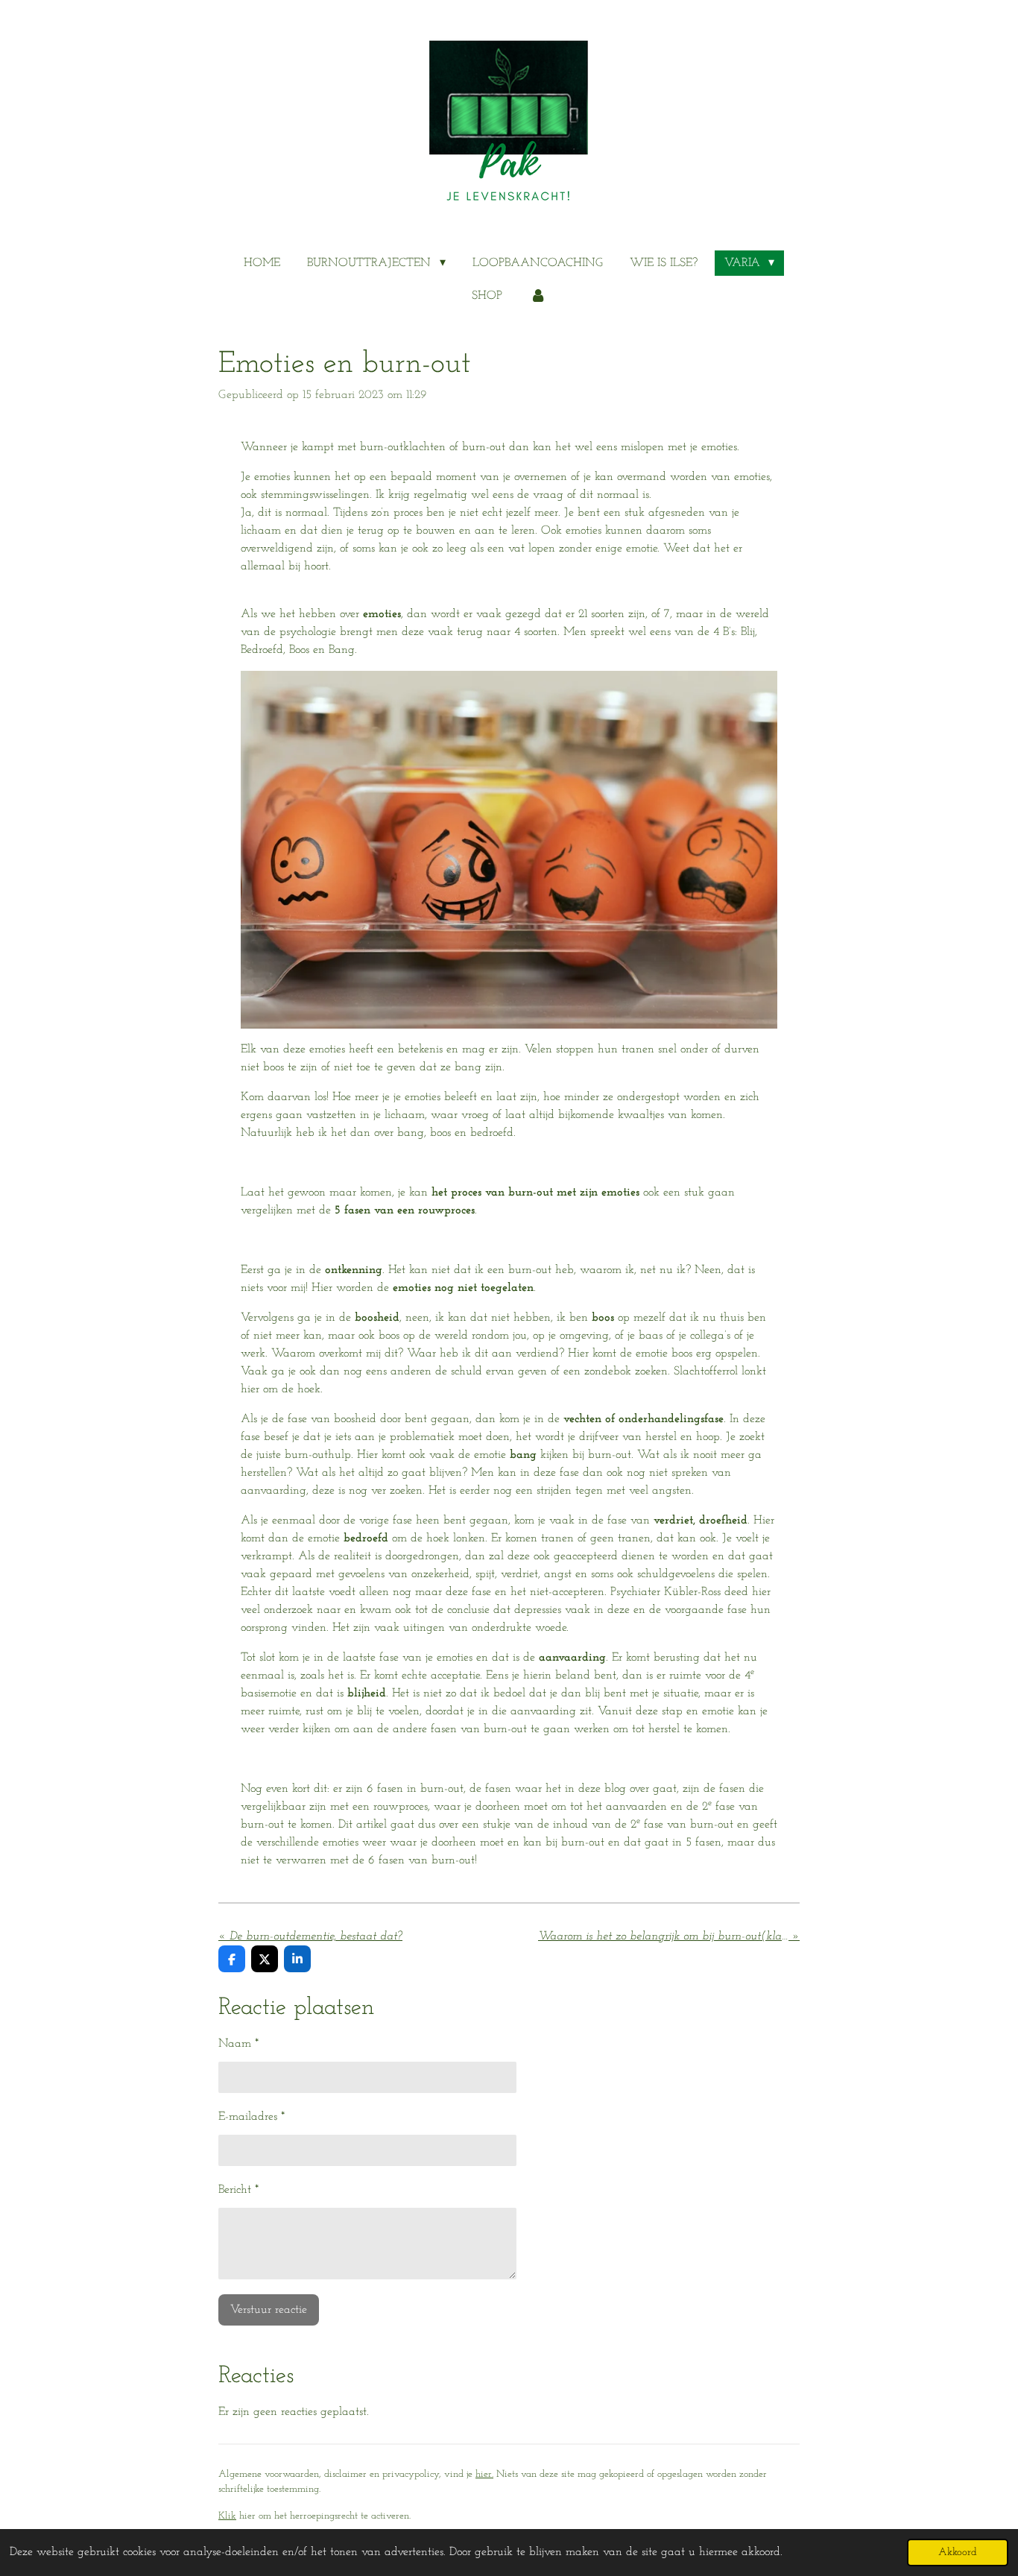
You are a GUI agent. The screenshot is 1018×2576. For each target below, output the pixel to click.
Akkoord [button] (958, 2553)
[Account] (537, 296)
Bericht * (238, 2190)
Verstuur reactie (269, 2310)
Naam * (238, 2044)
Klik (227, 2516)
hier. (484, 2474)
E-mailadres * (252, 2117)
